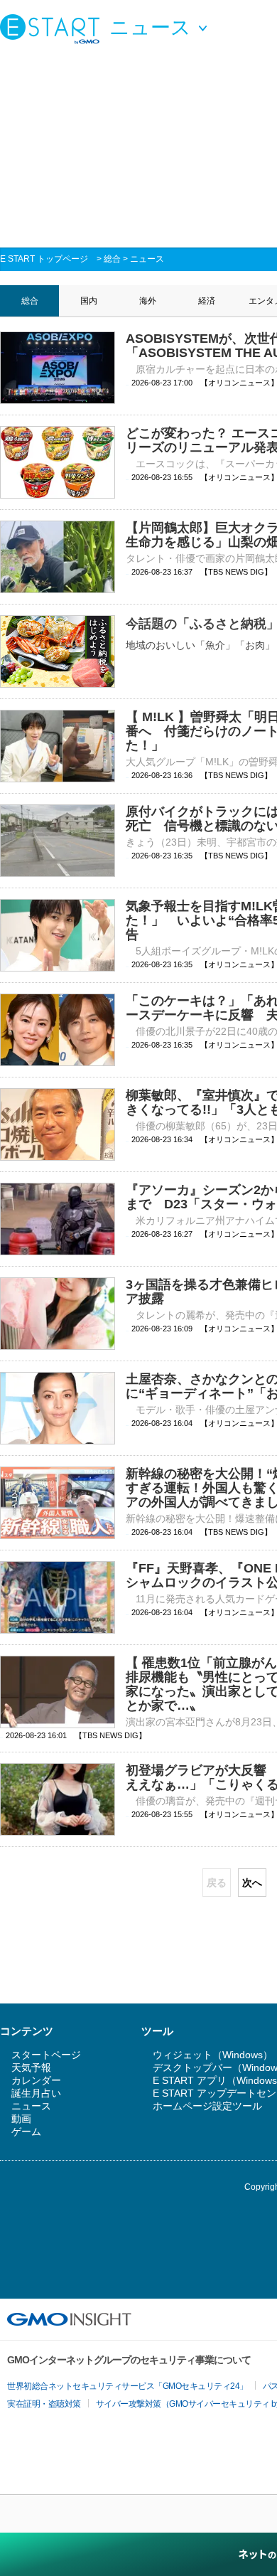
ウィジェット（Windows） (213, 2055)
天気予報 (31, 2067)
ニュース (147, 259)
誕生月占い (36, 2093)
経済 (207, 301)
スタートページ (46, 2055)
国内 (89, 301)
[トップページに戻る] (53, 28)
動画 (21, 2119)
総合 (112, 259)
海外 (148, 301)
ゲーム (26, 2131)
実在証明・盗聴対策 (44, 2404)
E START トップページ (44, 259)
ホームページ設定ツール (207, 2106)
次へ (252, 1883)
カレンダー (36, 2080)
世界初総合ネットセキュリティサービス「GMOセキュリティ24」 (127, 2386)
